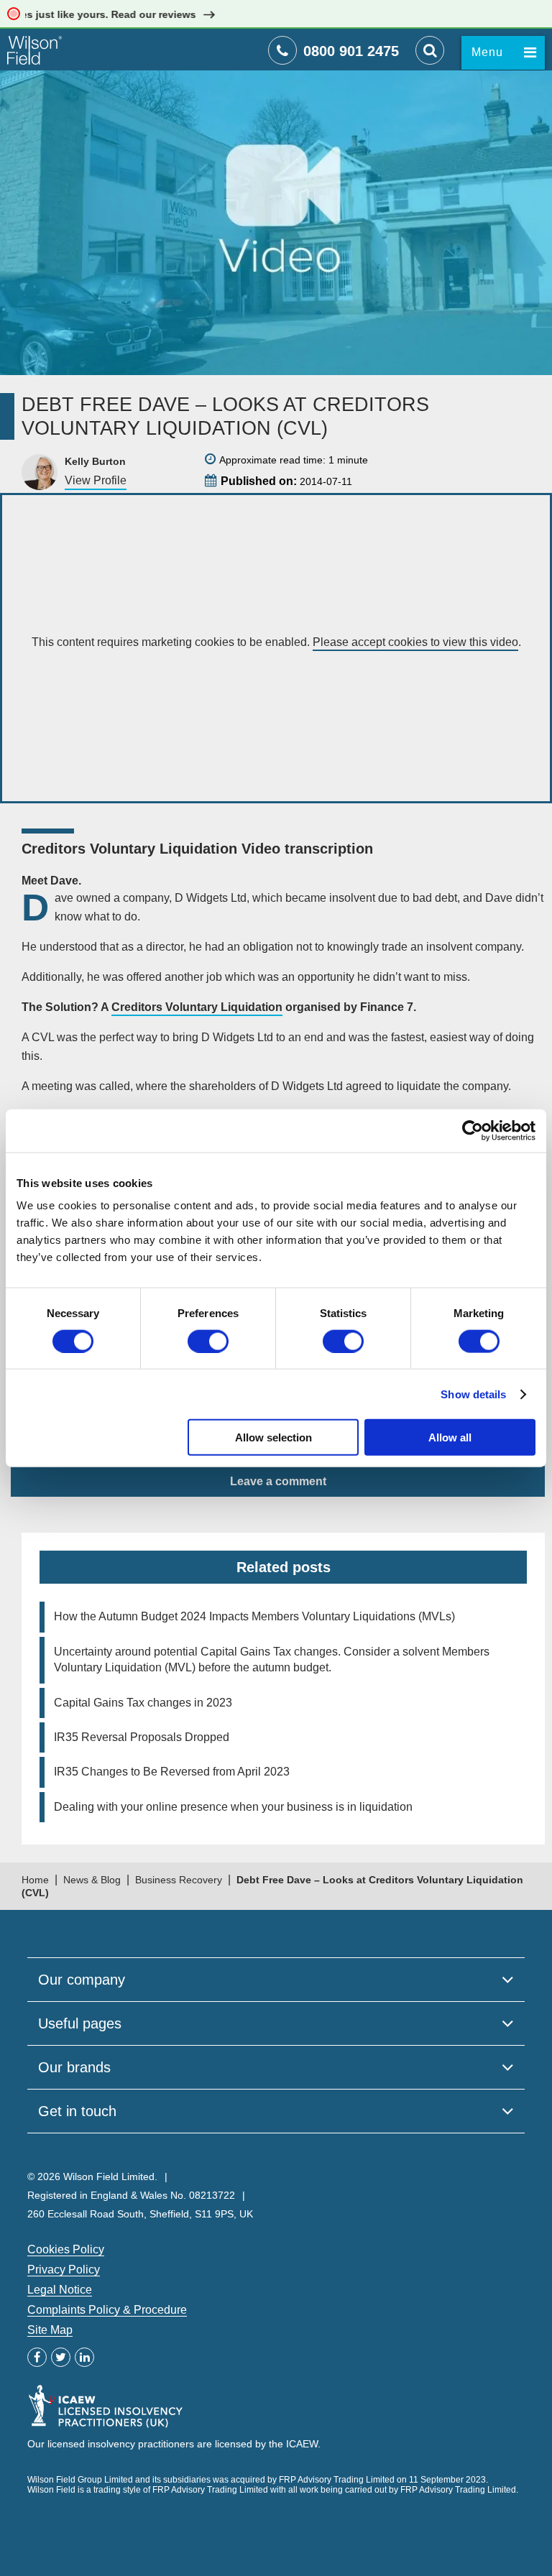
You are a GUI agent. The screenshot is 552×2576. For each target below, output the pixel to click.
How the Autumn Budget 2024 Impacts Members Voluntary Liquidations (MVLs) (254, 1616)
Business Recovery (179, 1880)
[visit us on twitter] (61, 2357)
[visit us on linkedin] (84, 2357)
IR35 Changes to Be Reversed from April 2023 (172, 1772)
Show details (473, 1394)
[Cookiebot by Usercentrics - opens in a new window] (473, 1130)
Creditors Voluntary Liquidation (197, 1007)
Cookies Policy (66, 2249)
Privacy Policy (64, 2270)
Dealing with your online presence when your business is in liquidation (233, 1807)
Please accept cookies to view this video (415, 642)
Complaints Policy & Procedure (107, 2310)
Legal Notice (60, 2290)
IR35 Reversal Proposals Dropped (142, 1737)
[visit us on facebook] (37, 2357)
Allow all (450, 1437)
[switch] (208, 1341)
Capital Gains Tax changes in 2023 (143, 1703)
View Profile (96, 480)
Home (35, 1880)
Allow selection (273, 1437)
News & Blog (92, 1880)
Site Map (50, 2330)
